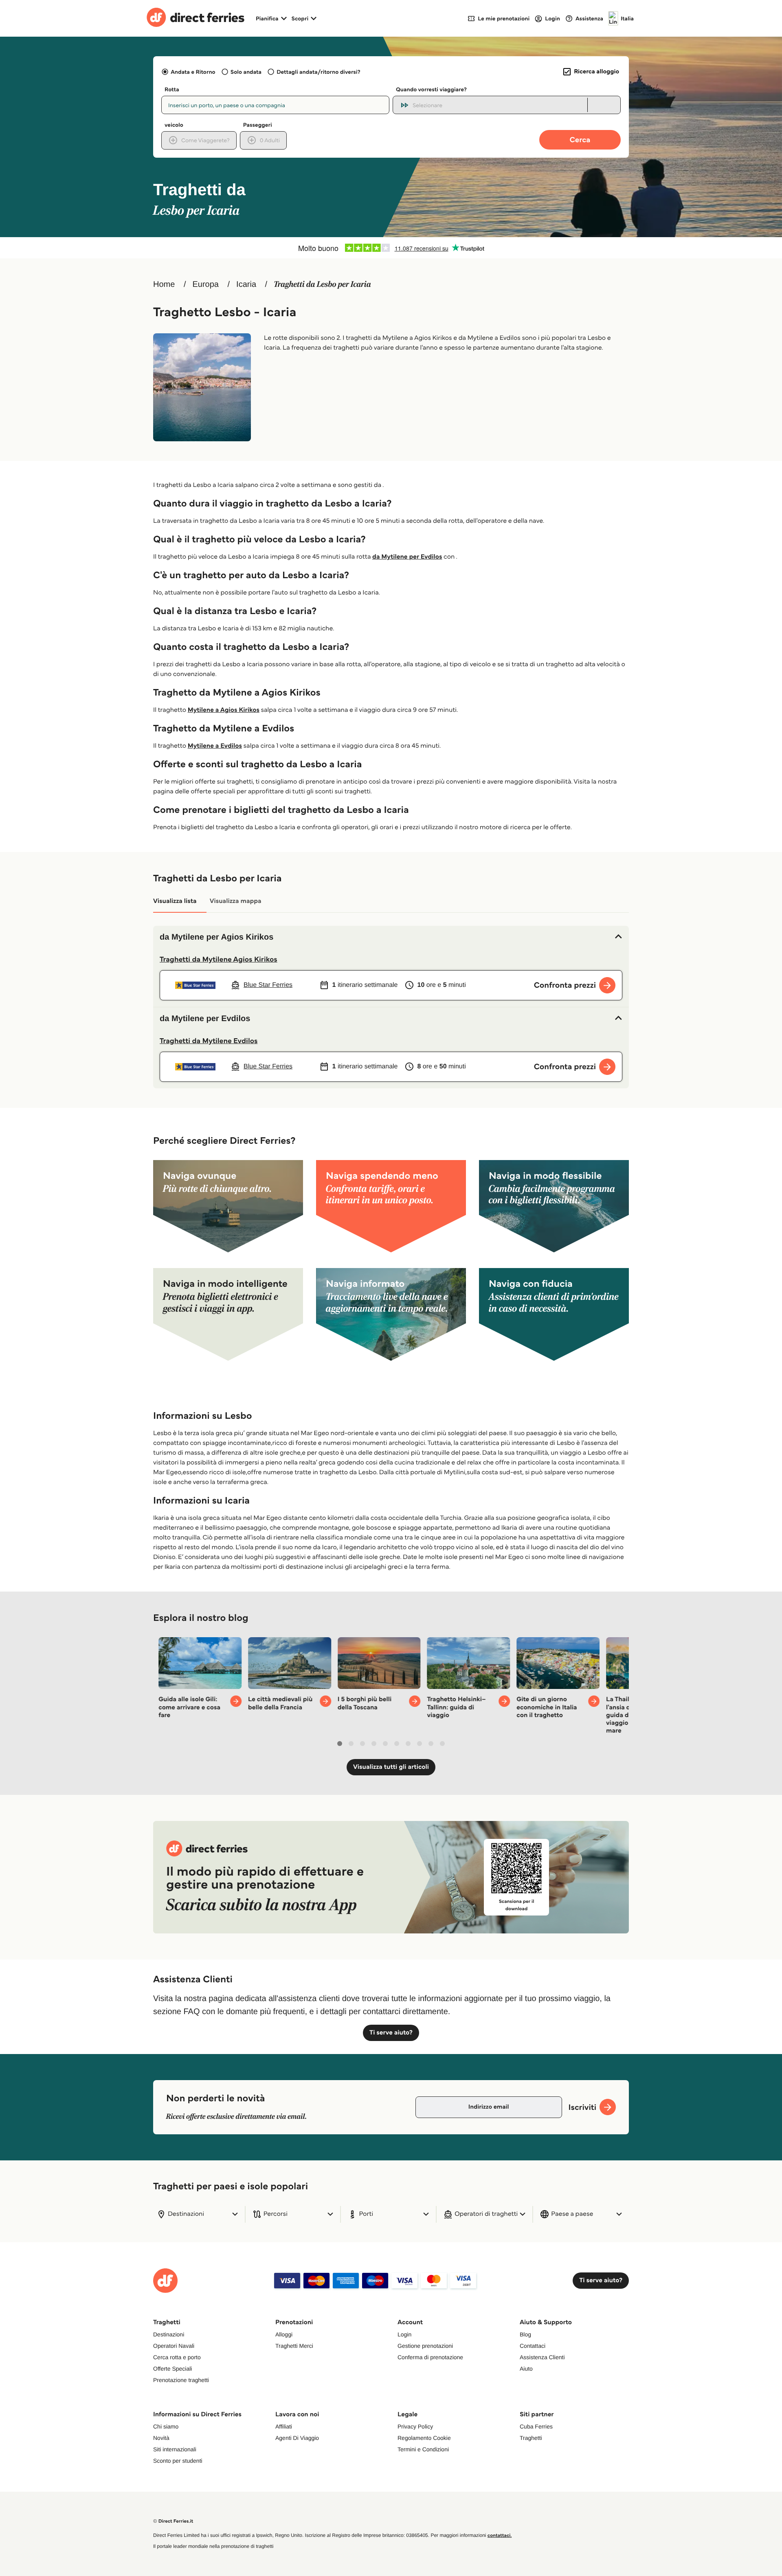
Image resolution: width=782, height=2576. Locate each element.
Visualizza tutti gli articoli (391, 1767)
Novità (161, 2438)
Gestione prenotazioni (425, 2346)
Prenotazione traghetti (181, 2380)
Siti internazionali (175, 2449)
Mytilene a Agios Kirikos (224, 710)
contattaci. (500, 2535)
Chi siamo (166, 2426)
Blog (525, 2334)
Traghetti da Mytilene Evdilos (209, 1041)
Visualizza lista (175, 901)
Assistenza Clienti (542, 2357)
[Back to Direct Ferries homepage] (195, 18)
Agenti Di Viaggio (297, 2438)
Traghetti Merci (294, 2346)
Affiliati (284, 2426)
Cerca (580, 140)
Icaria (246, 284)
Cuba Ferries (536, 2426)
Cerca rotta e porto (177, 2357)
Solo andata (246, 72)
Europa (205, 284)
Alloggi (284, 2334)
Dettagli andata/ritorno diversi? (318, 72)
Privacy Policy (415, 2426)
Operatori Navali (174, 2346)
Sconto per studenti (178, 2461)
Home (164, 284)
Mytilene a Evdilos (215, 746)
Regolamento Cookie (424, 2438)
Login (404, 2334)
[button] (391, 937)
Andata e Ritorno (193, 72)
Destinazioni (169, 2334)
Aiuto (526, 2369)
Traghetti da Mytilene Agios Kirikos (219, 959)
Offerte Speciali (172, 2369)
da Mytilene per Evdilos (407, 557)
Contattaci (533, 2346)
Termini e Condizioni (423, 2449)
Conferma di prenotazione (430, 2357)
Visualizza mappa (236, 901)
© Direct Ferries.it (173, 2521)
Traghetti (531, 2438)
